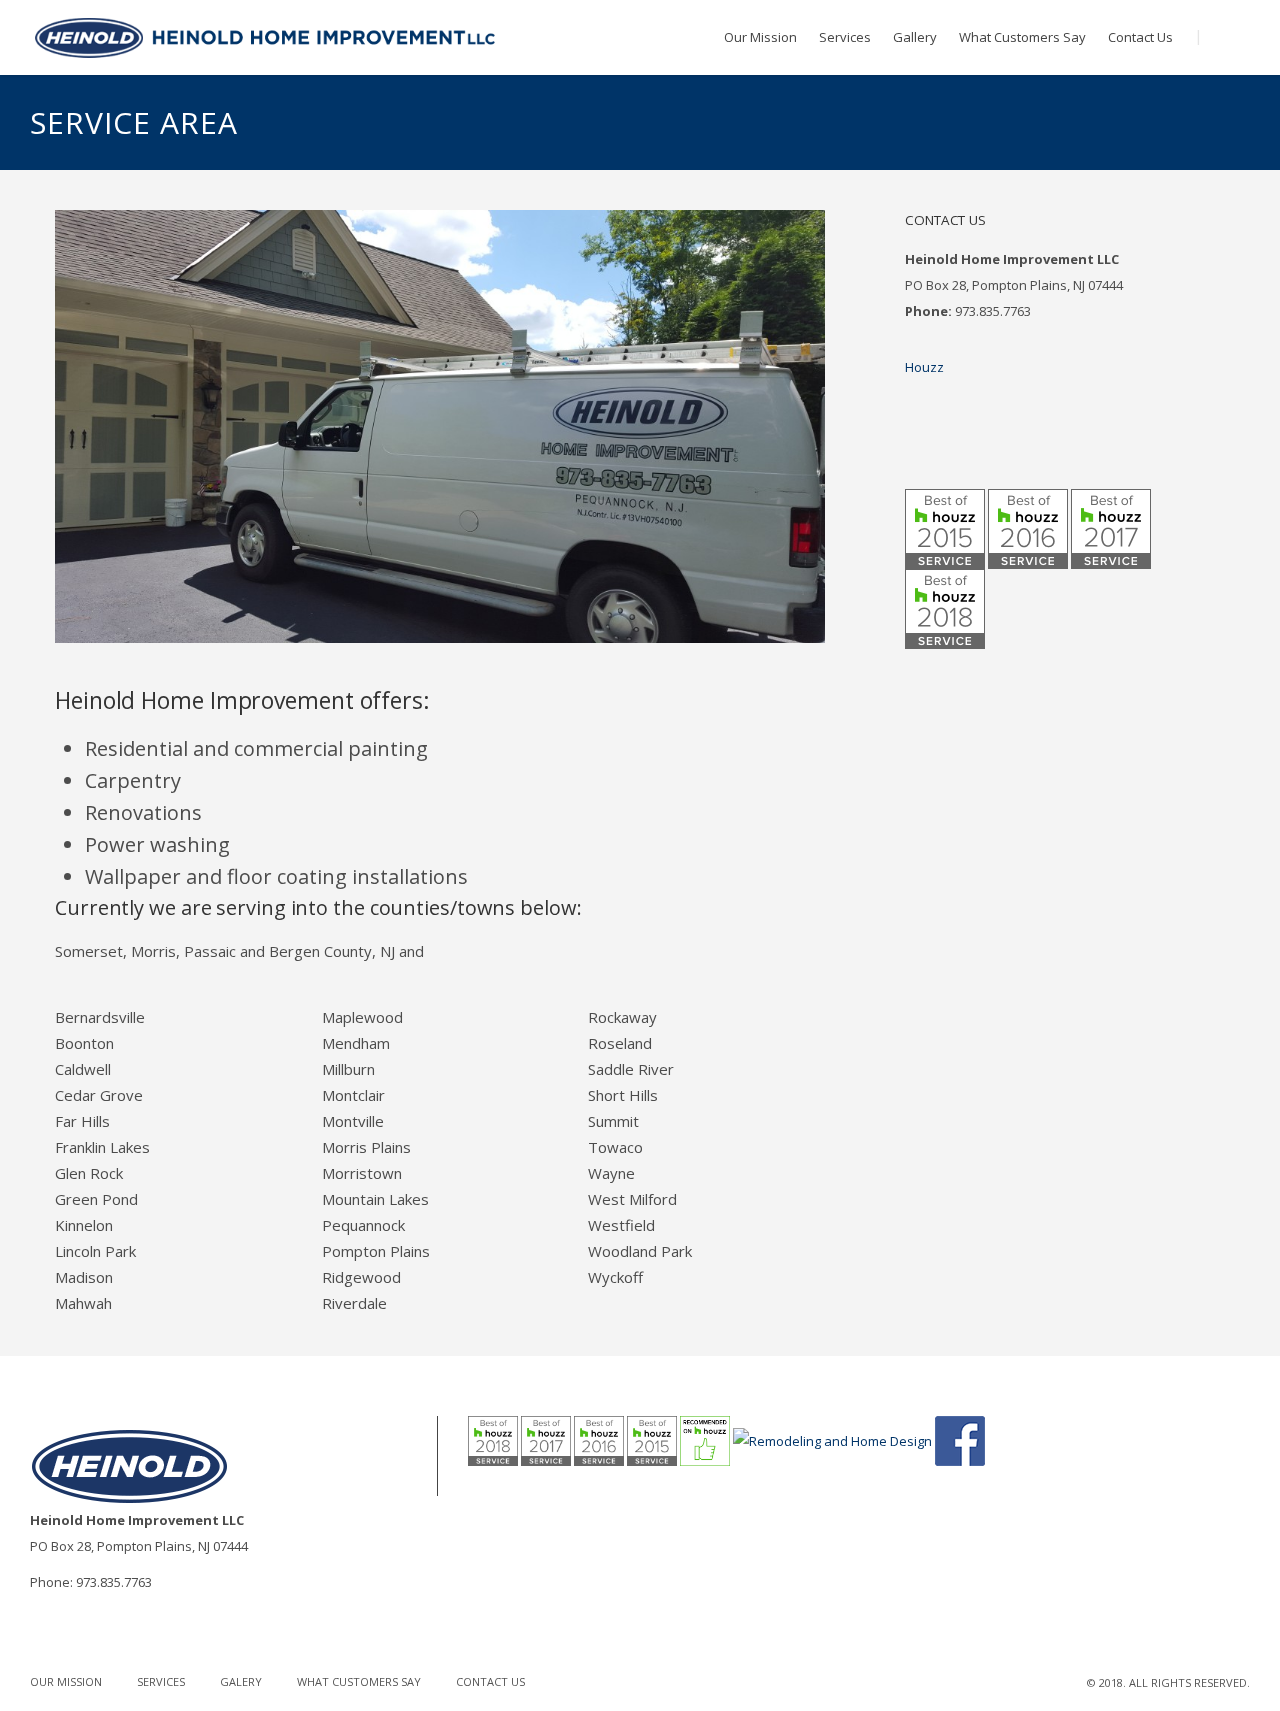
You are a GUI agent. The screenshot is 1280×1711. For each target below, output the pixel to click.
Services (845, 37)
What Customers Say (1022, 37)
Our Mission (760, 37)
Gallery (915, 37)
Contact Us (1140, 37)
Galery (241, 1681)
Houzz (924, 367)
